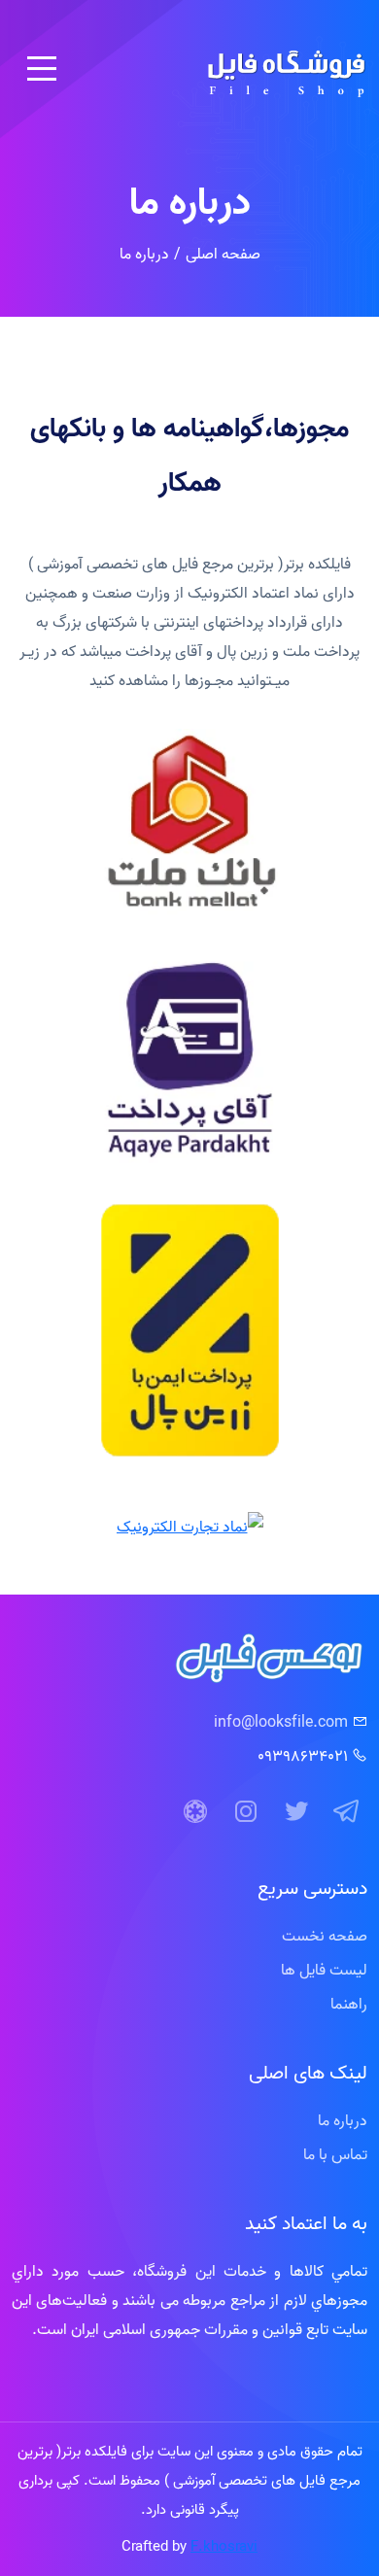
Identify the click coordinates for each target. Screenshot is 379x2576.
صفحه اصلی (223, 254)
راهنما (349, 2004)
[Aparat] (195, 1812)
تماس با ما (335, 2154)
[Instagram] (246, 1812)
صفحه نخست (325, 1936)
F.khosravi (224, 2546)
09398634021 (303, 1756)
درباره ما (343, 2120)
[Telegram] (347, 1812)
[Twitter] (296, 1812)
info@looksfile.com (281, 1722)
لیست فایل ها (324, 1970)
